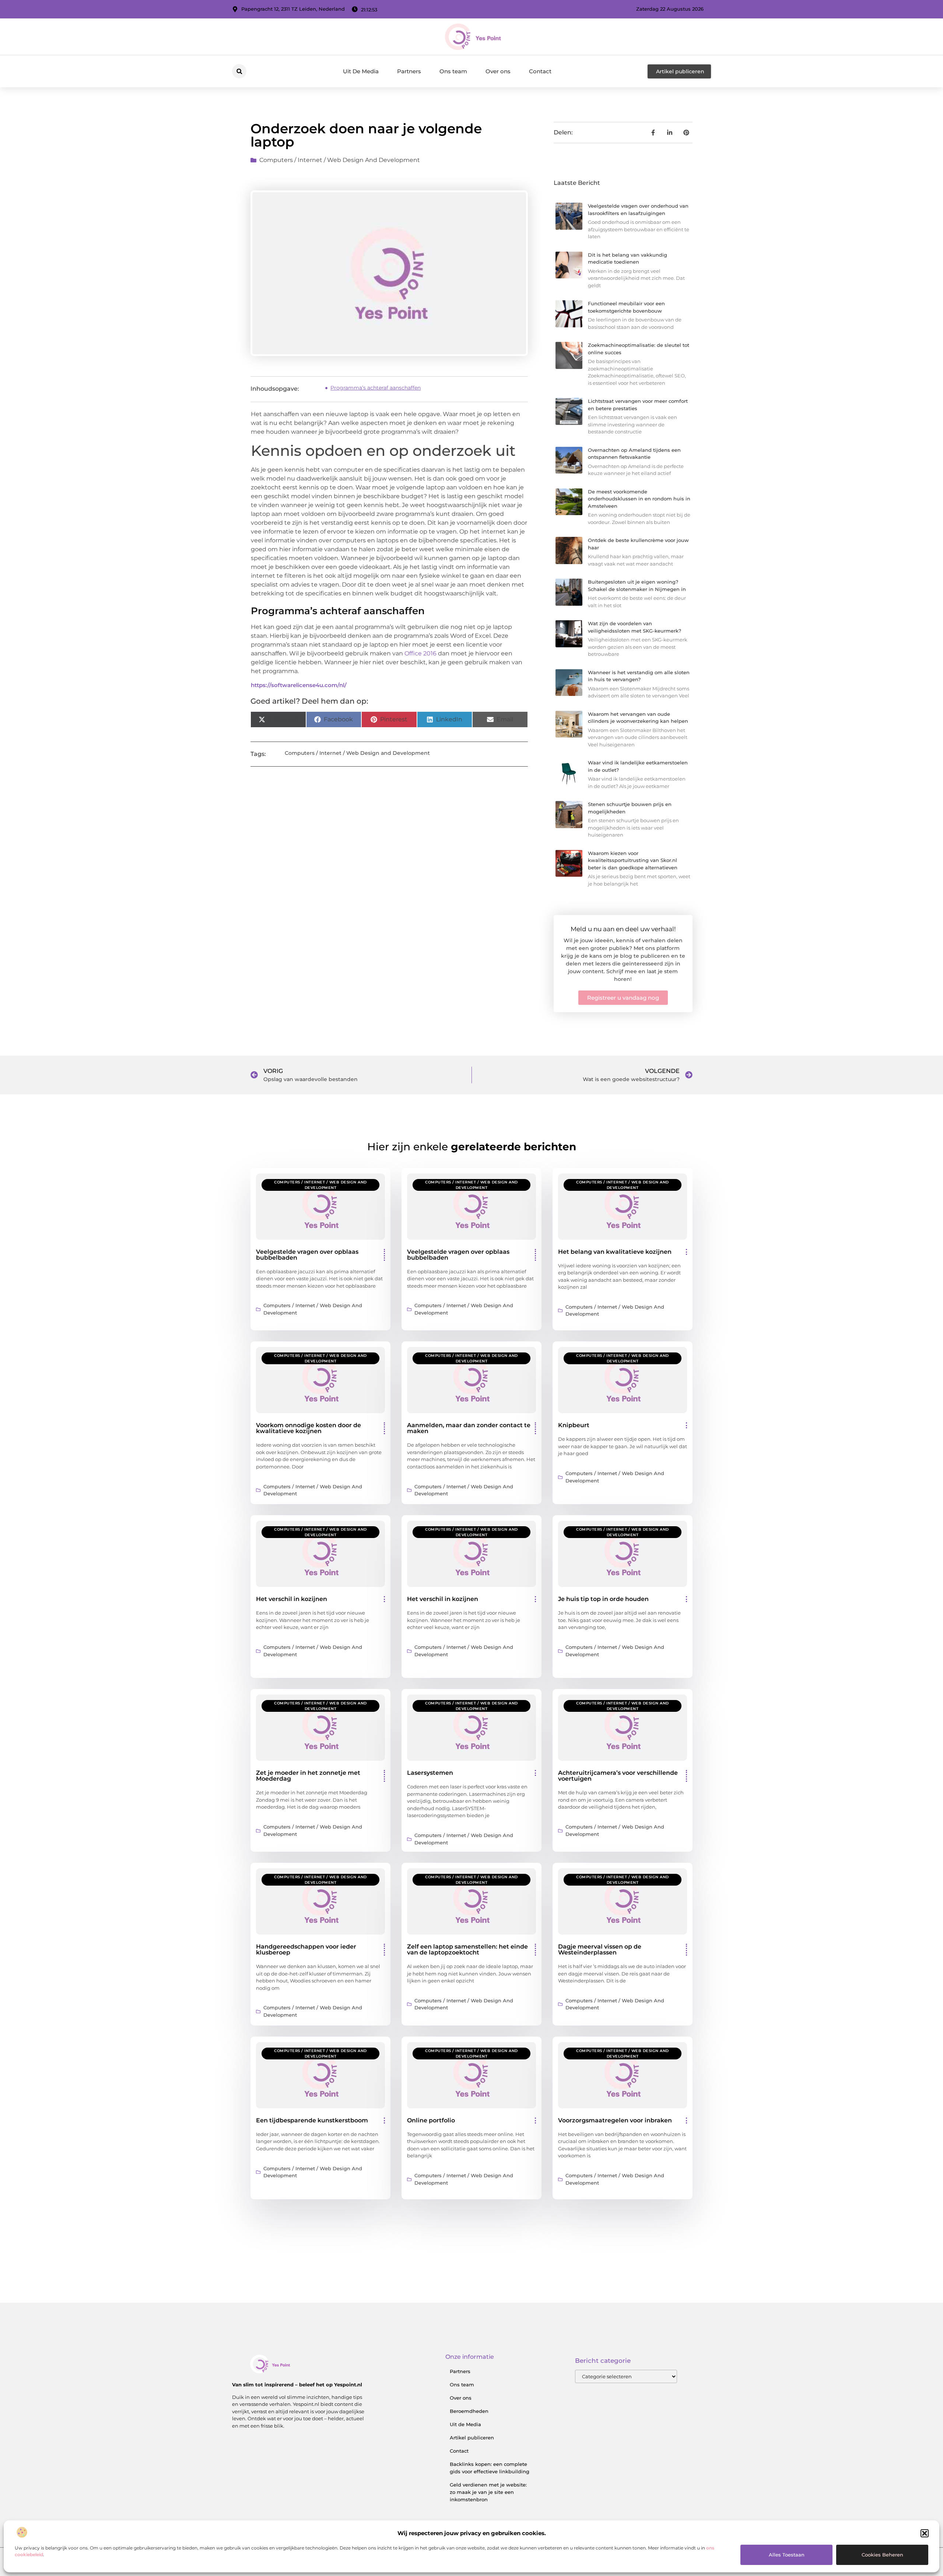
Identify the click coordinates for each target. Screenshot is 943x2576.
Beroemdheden (469, 2411)
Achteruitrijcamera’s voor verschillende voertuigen (618, 1776)
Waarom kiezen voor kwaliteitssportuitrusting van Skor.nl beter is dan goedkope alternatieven (633, 860)
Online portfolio (431, 2120)
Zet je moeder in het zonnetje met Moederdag (308, 1776)
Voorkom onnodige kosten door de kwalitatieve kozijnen (309, 1428)
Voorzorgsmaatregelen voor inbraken (615, 2120)
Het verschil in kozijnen (292, 1599)
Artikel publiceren (472, 2438)
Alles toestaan (787, 2555)
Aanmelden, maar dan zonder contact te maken (469, 1428)
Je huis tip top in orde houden (603, 1599)
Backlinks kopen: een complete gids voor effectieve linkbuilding (490, 2468)
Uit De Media (361, 71)
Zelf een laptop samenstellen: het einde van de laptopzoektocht (467, 1949)
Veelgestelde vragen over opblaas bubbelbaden (307, 1255)
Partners (409, 71)
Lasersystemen (430, 1773)
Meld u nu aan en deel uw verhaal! (623, 929)
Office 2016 (420, 653)
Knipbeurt (574, 1425)
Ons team (453, 71)
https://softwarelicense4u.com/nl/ (299, 685)
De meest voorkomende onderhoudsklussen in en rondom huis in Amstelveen (639, 499)
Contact (540, 71)
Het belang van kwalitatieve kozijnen (615, 1252)
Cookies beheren (882, 2555)
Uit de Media (465, 2424)
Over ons (498, 71)
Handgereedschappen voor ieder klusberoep (306, 1949)
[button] (925, 2533)
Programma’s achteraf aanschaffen (376, 388)
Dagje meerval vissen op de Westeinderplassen (600, 1949)
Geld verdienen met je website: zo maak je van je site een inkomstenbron (488, 2492)
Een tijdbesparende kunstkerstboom (312, 2120)
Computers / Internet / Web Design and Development (340, 160)
